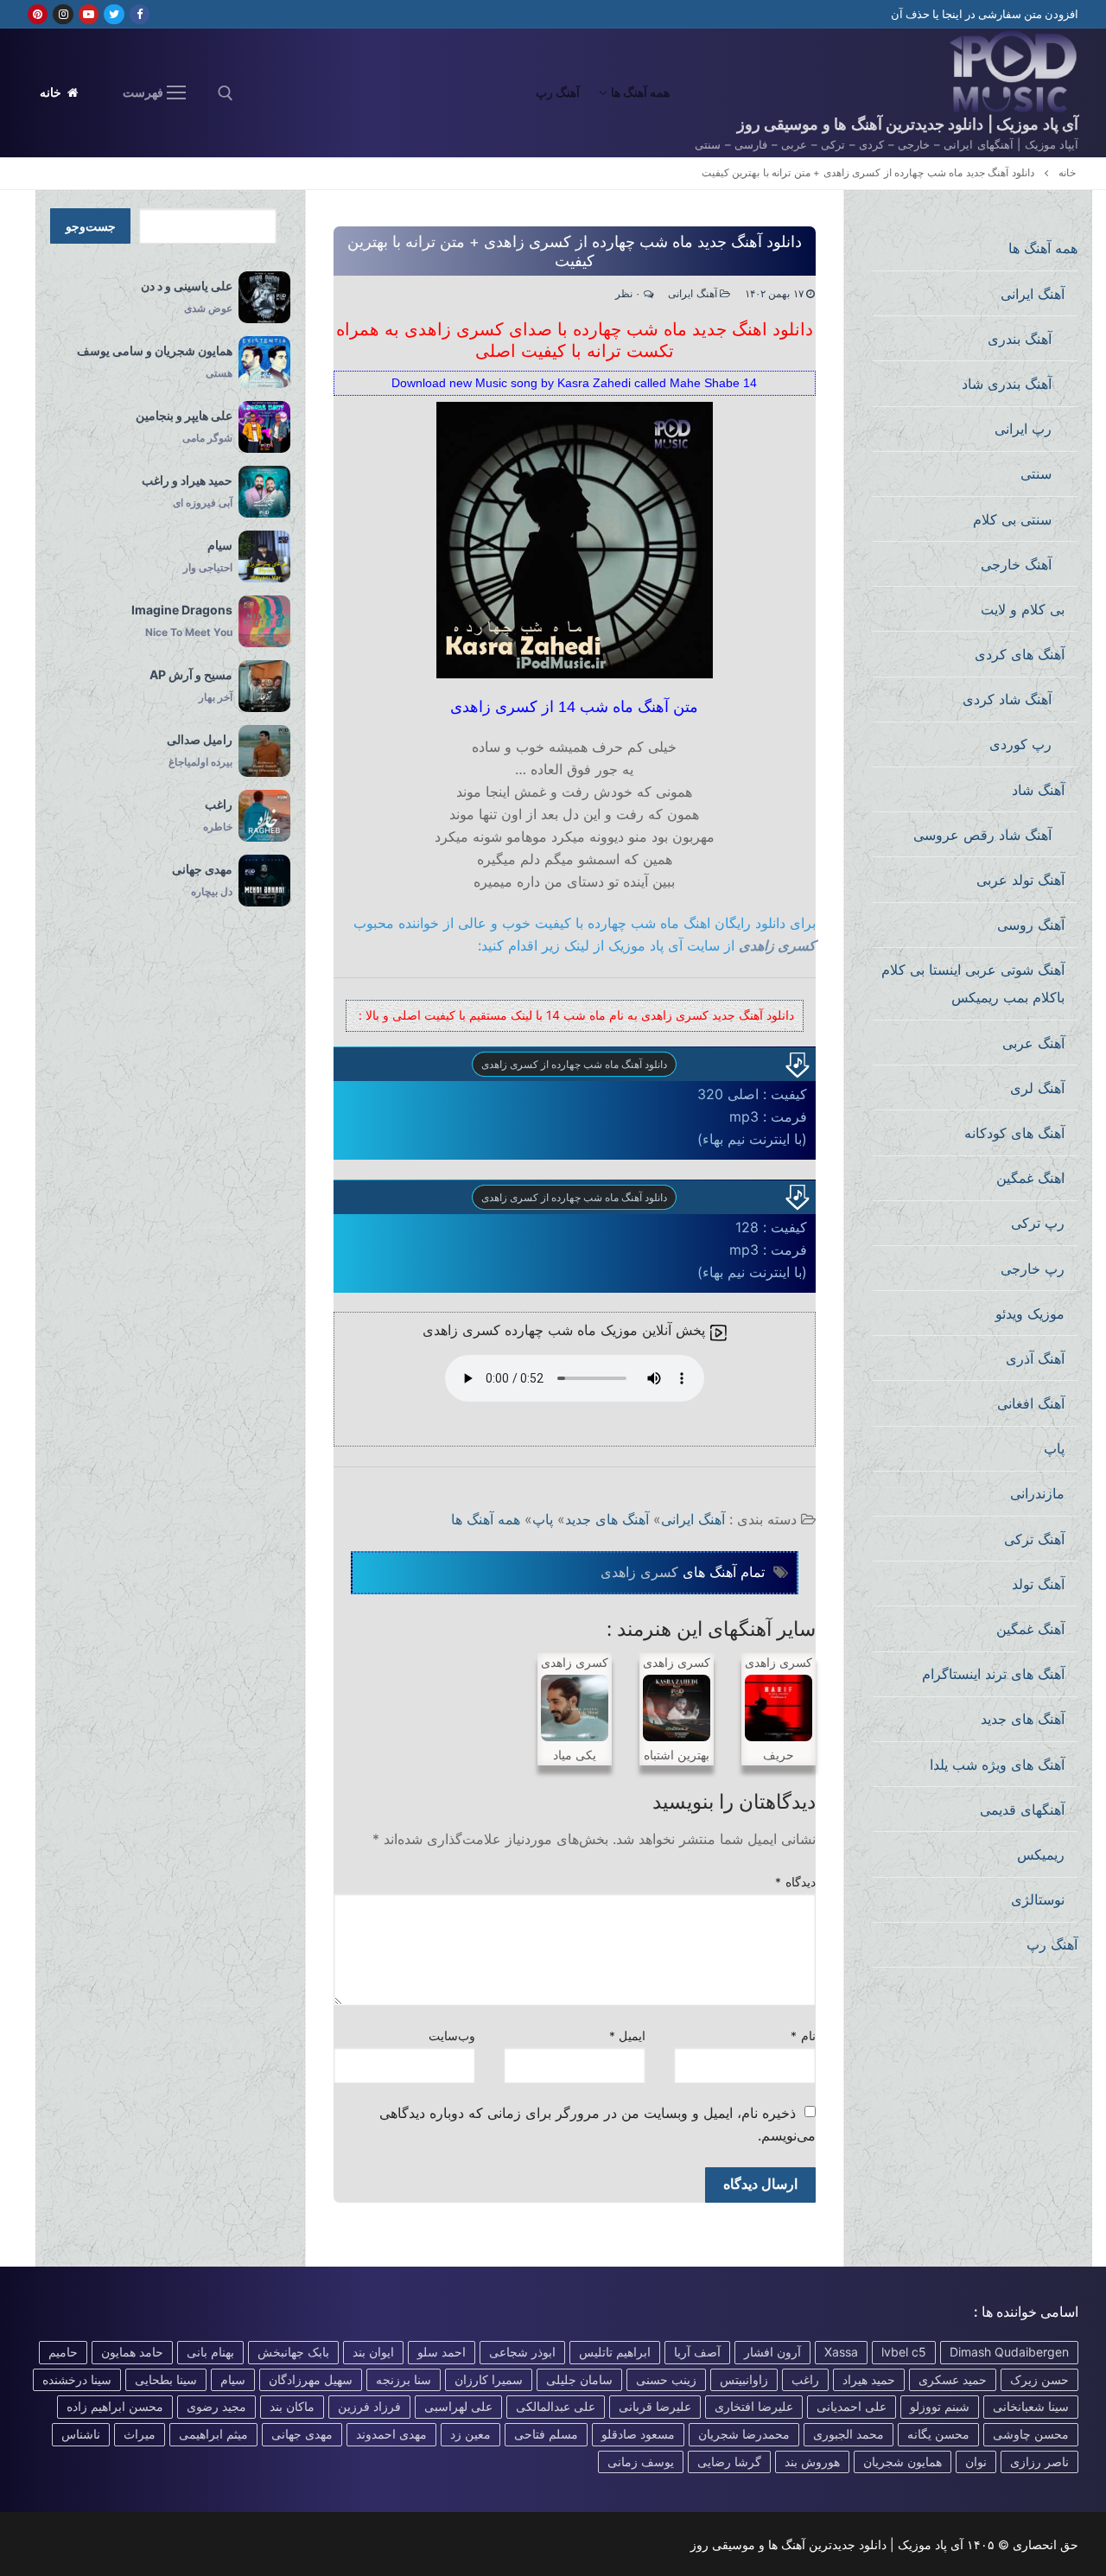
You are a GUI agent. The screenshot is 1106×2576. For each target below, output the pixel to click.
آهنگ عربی (1033, 1043)
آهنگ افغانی (1031, 1403)
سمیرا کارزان (489, 2379)
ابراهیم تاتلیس (615, 2352)
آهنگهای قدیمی (1022, 1810)
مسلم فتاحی (546, 2434)
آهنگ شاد (1038, 790)
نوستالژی (1038, 1899)
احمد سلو (442, 2352)
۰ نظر (629, 294)
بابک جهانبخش (293, 2352)
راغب (805, 2379)
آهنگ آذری (1035, 1358)
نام (803, 2036)
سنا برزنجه (404, 2379)
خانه (52, 92)
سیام (233, 2379)
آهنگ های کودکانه (1014, 1133)
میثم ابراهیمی (213, 2434)
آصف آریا (697, 2352)
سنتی (1036, 474)
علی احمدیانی (852, 2406)
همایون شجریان (903, 2462)
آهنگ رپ (1052, 1944)
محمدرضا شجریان (744, 2434)
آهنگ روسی (1031, 925)
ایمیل (628, 2036)
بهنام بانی (210, 2352)
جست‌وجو (91, 226)
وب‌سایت (452, 2036)
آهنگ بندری (1020, 339)
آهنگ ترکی (1034, 1539)
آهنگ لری (1037, 1088)
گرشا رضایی (729, 2462)
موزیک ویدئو (1030, 1313)
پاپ (543, 1519)
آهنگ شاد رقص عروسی (982, 835)
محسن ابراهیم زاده (115, 2406)
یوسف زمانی (641, 2462)
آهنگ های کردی (1020, 654)
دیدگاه (795, 1882)
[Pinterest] (38, 14)
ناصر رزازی (1039, 2462)
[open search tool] (226, 93)
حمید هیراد (869, 2379)
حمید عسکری (953, 2379)
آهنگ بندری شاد (1007, 384)
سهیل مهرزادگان (311, 2379)
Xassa (841, 2352)
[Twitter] (114, 14)
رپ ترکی (1038, 1223)
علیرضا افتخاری (754, 2406)
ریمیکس (1041, 1854)
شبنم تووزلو (940, 2406)
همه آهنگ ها (486, 1519)
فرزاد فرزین (369, 2406)
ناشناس (81, 2434)
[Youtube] (89, 14)
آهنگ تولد (1038, 1584)
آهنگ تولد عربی (1020, 880)
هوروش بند (812, 2462)
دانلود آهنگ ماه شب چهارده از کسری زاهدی (574, 1064)
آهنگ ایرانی (694, 294)
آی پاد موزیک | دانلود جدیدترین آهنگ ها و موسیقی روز (908, 124)
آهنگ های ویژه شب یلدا (997, 1765)
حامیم (63, 2352)
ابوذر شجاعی (522, 2352)
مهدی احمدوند (391, 2434)
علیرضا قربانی (655, 2406)
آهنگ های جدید (607, 1519)
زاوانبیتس (744, 2379)
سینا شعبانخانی (1031, 2406)
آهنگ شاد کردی (1007, 699)
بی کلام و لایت (1023, 609)
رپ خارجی (1033, 1269)
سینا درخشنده (77, 2379)
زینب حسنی (666, 2379)
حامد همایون (132, 2352)
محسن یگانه (938, 2434)
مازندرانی (1037, 1493)
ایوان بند (373, 2352)
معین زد (470, 2434)
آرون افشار (772, 2352)
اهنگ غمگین (1030, 1178)
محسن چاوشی (1031, 2434)
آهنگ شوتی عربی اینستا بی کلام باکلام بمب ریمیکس (973, 983)
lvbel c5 (904, 2352)
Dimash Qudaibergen (1009, 2352)
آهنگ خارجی (1016, 564)
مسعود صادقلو (638, 2434)
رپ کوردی (1020, 744)
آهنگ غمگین (1030, 1629)
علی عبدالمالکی (556, 2406)
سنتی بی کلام (1012, 519)
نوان (976, 2462)
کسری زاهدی (777, 945)
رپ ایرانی (1023, 429)
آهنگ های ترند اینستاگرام (993, 1674)
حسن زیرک (1039, 2379)
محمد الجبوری (849, 2434)
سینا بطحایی (166, 2379)
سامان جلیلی (579, 2379)
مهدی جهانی (302, 2434)
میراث (140, 2434)
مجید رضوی (216, 2406)
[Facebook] (140, 14)
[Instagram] (63, 14)
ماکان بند (292, 2406)
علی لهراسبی (458, 2406)
